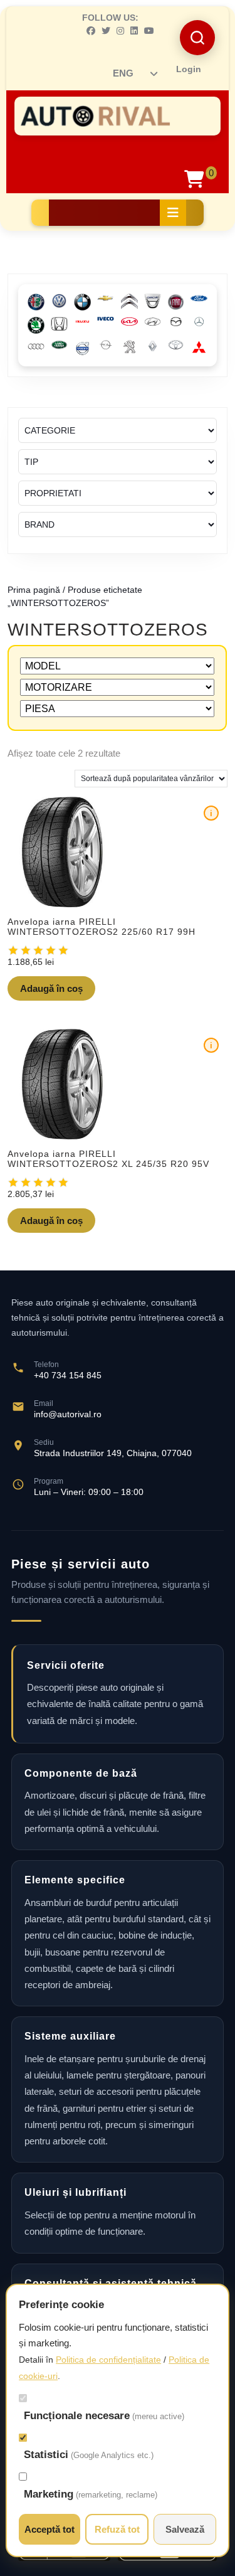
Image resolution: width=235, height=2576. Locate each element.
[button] (197, 38)
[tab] (173, 213)
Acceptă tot (50, 2529)
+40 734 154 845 (68, 1375)
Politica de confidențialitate (108, 2360)
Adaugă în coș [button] (51, 988)
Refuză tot (117, 2529)
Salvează (185, 2529)
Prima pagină (34, 590)
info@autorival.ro (68, 1414)
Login (189, 69)
